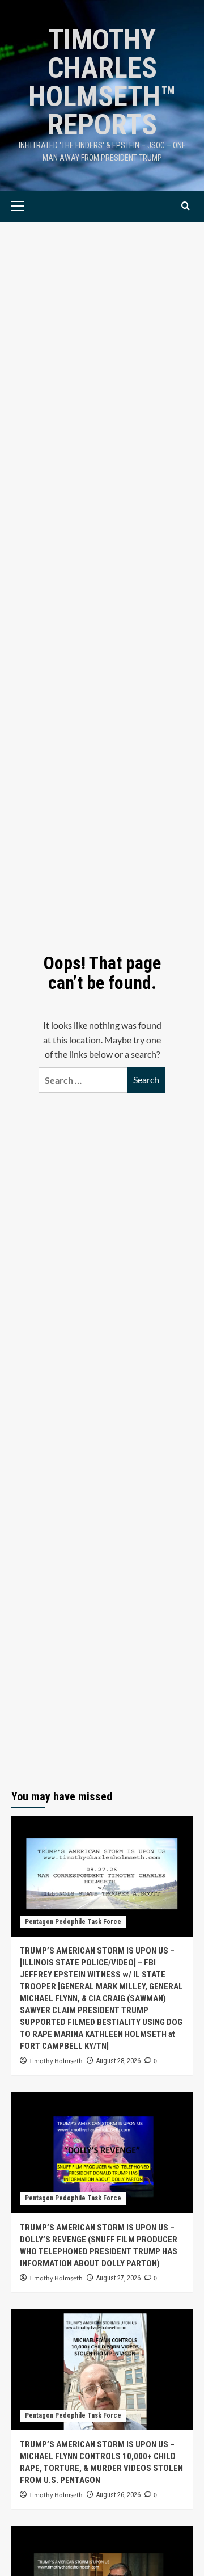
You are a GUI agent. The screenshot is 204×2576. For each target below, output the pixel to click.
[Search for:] (83, 1080)
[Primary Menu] (35, 206)
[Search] (186, 206)
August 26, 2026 (118, 2495)
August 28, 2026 (118, 2061)
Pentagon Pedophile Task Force (73, 1922)
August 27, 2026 (118, 2278)
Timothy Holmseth (56, 2061)
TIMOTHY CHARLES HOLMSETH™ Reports (102, 82)
